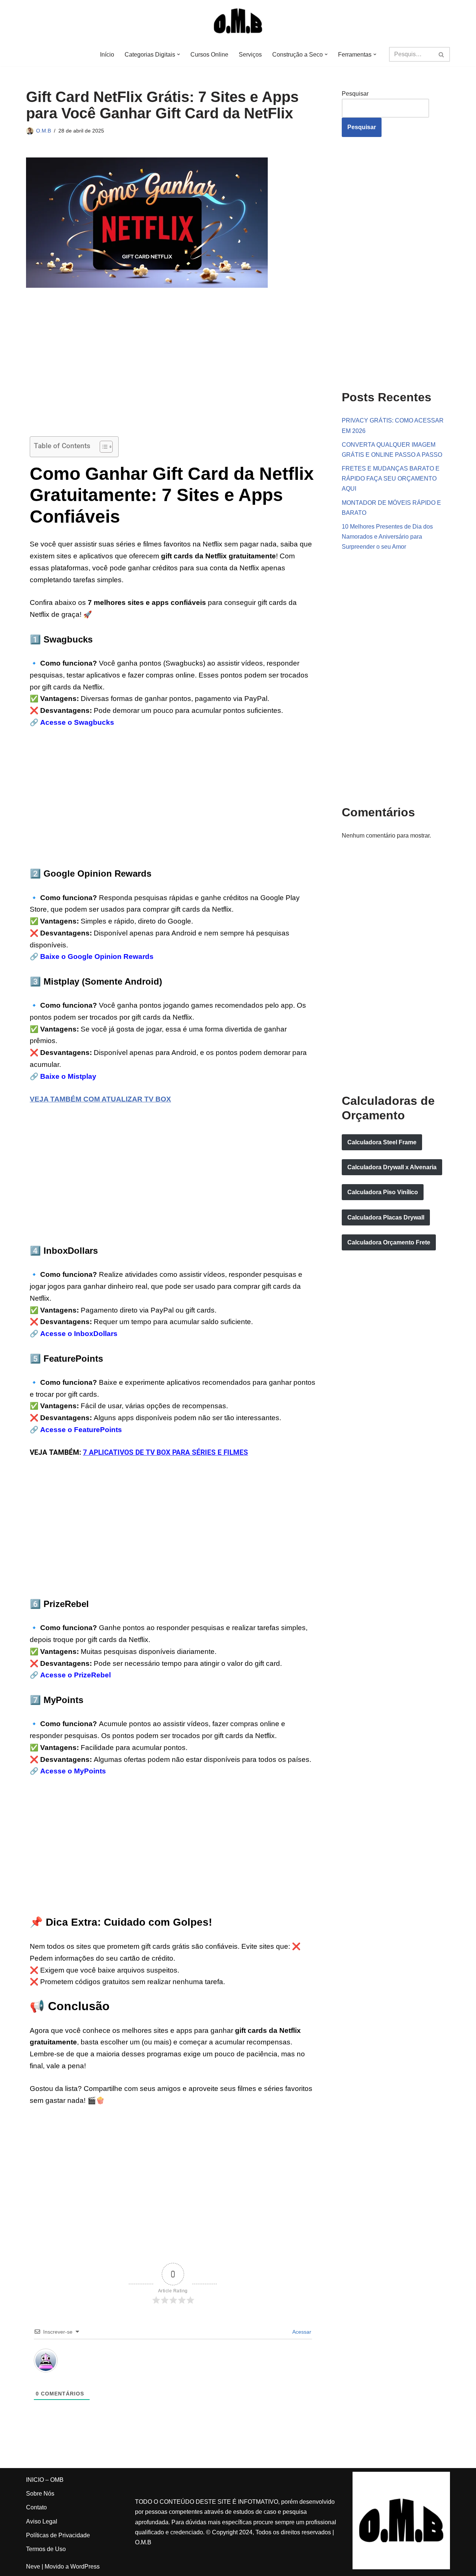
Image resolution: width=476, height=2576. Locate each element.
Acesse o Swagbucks (77, 722)
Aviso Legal (42, 2521)
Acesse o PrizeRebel (75, 1675)
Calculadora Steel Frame (382, 1142)
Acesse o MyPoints (73, 1771)
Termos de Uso (46, 2549)
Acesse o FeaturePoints (81, 1430)
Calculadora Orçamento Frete (389, 1242)
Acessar (301, 2332)
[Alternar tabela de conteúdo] (102, 447)
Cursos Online (209, 55)
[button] (178, 54)
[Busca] (442, 54)
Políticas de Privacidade (58, 2535)
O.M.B (44, 131)
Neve (33, 2567)
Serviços (250, 55)
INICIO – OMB (45, 2480)
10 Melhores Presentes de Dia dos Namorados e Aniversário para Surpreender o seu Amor (387, 537)
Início (107, 55)
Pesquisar (355, 94)
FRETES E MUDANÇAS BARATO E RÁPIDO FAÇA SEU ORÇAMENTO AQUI (391, 479)
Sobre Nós (40, 2494)
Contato (36, 2507)
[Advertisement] (173, 369)
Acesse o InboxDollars (79, 1334)
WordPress (85, 2567)
